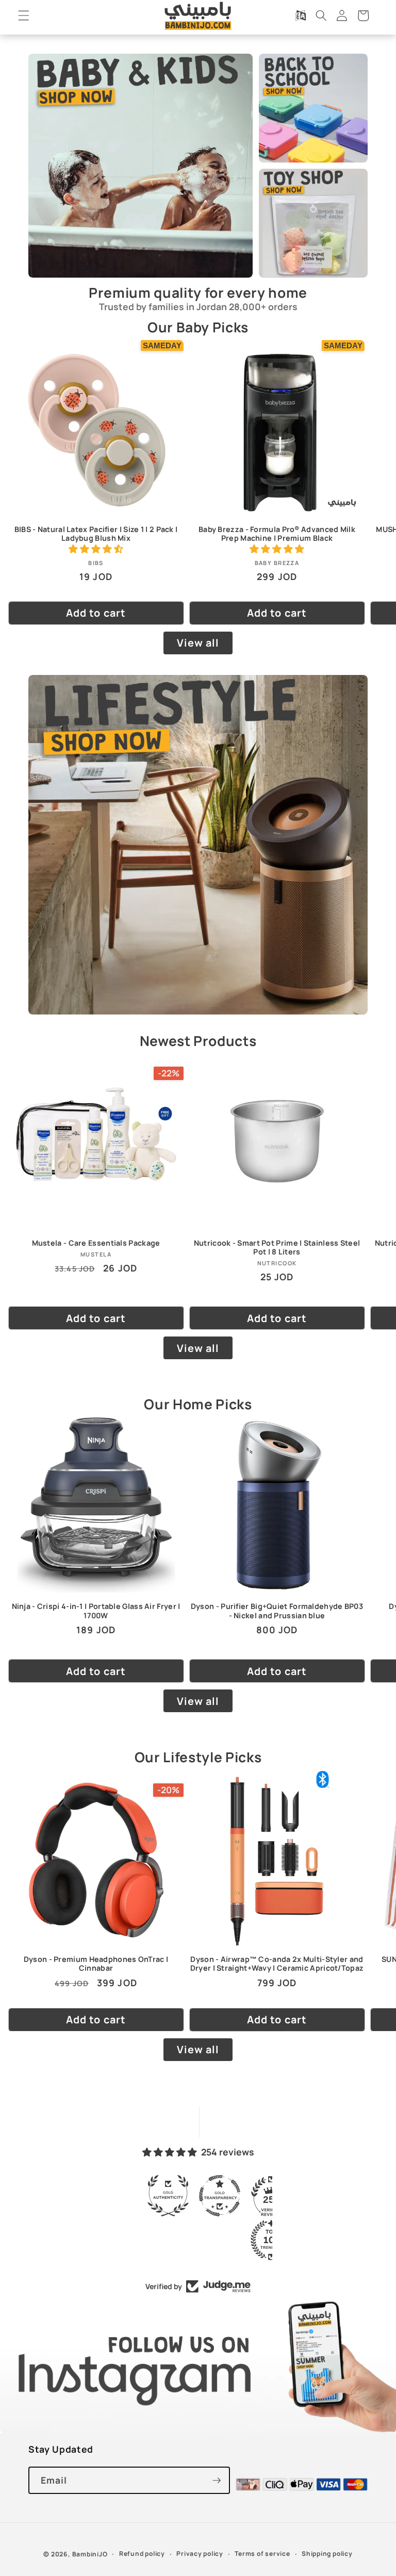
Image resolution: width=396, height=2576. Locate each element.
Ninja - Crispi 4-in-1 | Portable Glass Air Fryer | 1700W (96, 1611)
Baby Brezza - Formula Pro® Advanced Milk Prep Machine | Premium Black (277, 534)
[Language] (300, 15)
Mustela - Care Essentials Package (96, 1243)
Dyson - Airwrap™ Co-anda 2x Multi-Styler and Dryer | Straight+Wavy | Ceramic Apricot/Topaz (277, 1963)
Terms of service (262, 2554)
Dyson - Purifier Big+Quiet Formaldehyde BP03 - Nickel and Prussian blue (277, 1611)
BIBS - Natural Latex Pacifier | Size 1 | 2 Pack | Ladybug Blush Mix (96, 534)
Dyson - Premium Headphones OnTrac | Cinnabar (96, 1963)
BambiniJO (90, 2554)
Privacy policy (200, 2554)
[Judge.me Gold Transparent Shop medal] (221, 2196)
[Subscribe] (217, 2481)
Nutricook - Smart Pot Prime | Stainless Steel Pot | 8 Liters (277, 1247)
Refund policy (142, 2554)
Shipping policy (327, 2554)
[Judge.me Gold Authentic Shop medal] (169, 2196)
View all (198, 643)
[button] (24, 15)
